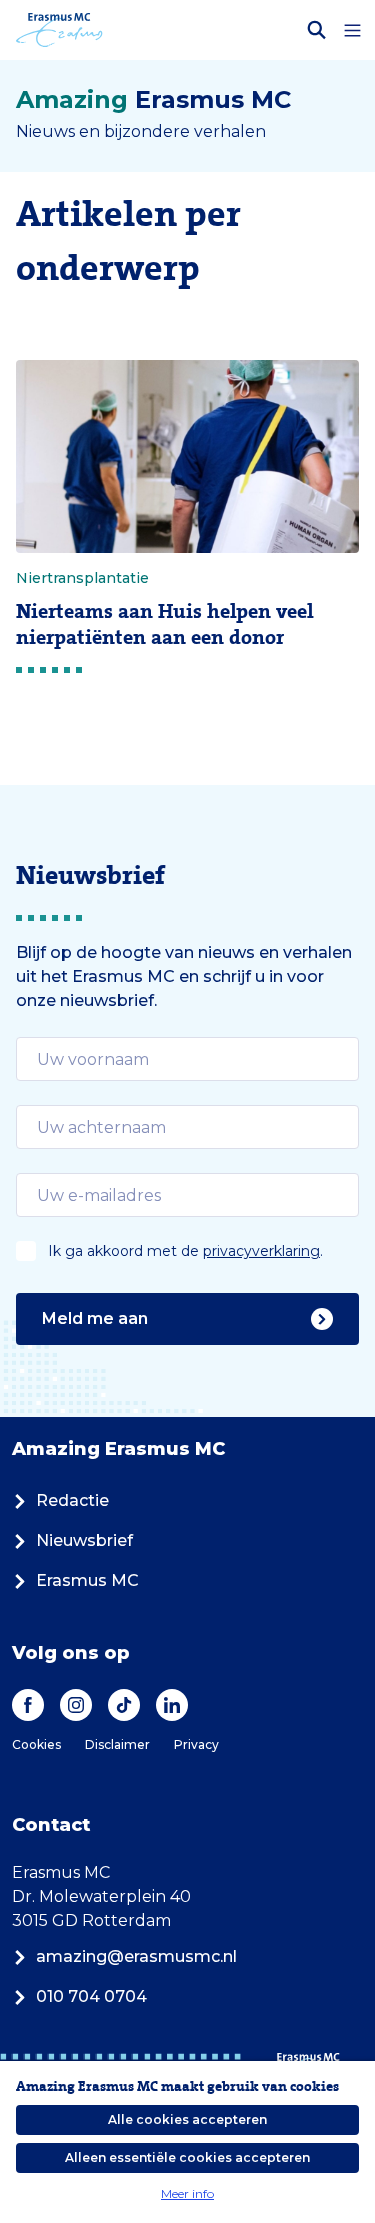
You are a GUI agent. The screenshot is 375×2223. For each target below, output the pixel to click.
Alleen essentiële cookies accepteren (187, 2157)
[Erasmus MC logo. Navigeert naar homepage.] (59, 30)
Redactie (72, 1500)
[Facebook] (28, 1705)
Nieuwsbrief (84, 1540)
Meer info (187, 2193)
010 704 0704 (91, 1996)
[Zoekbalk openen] (317, 30)
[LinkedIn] (172, 1705)
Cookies (36, 1744)
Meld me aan (95, 1318)
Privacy (196, 1744)
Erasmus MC (87, 1580)
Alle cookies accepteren (187, 2119)
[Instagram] (76, 1705)
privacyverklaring (261, 1251)
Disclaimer (117, 1744)
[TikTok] (124, 1705)
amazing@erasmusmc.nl (136, 1956)
